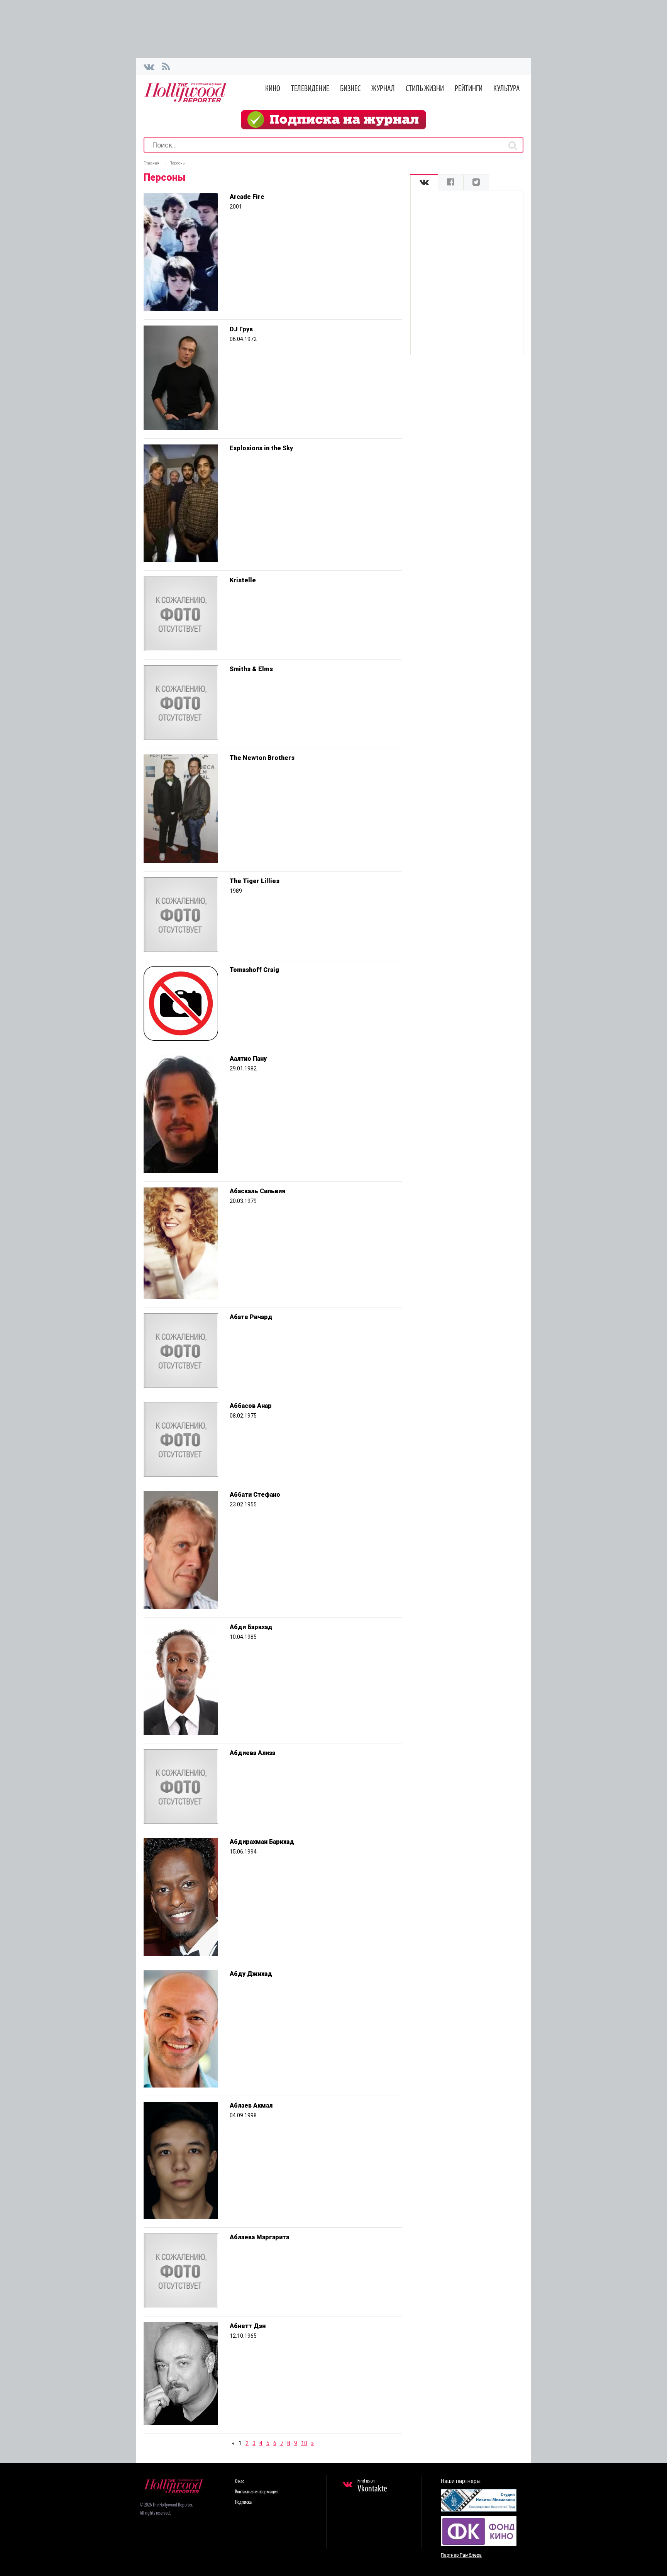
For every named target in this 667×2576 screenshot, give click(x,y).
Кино (273, 89)
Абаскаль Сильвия (258, 1191)
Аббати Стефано (255, 1495)
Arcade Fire (247, 197)
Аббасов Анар (251, 1406)
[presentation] (424, 182)
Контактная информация (257, 2492)
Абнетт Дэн (248, 2326)
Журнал (383, 89)
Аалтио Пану (248, 1059)
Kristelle (243, 580)
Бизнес (350, 89)
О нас (240, 2482)
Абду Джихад (251, 1974)
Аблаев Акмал (251, 2105)
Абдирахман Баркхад (262, 1842)
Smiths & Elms (251, 669)
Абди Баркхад (251, 1627)
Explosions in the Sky (261, 448)
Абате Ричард (251, 1317)
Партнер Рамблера (461, 2555)
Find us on (372, 2486)
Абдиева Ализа (252, 1753)
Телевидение (310, 89)
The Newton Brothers (262, 758)
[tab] (424, 182)
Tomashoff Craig (254, 970)
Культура (507, 89)
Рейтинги (469, 89)
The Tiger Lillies (255, 881)
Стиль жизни (425, 89)
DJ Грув (241, 329)
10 (304, 2443)
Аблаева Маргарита (259, 2237)
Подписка (243, 2502)
